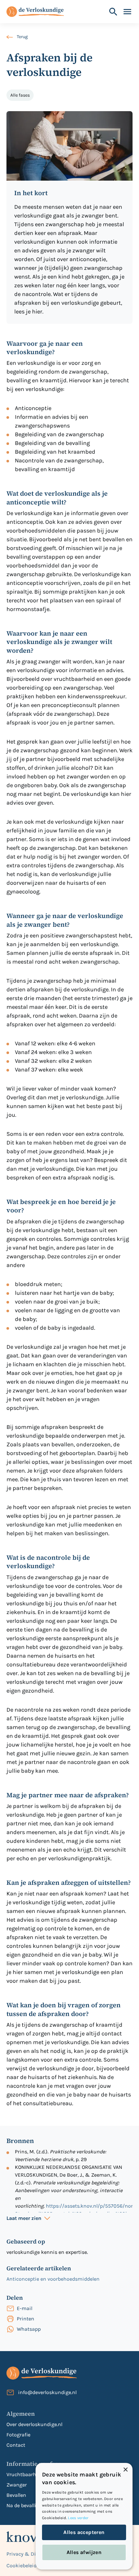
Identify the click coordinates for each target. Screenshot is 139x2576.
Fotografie (18, 2435)
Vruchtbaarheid (25, 2474)
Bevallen (16, 2495)
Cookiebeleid (21, 2565)
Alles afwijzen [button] (84, 2552)
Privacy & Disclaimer (31, 2554)
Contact (16, 2445)
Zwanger (17, 2485)
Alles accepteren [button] (84, 2532)
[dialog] (84, 2516)
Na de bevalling (24, 2505)
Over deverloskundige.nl (34, 2424)
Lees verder (78, 2518)
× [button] (125, 2470)
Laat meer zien (24, 2218)
